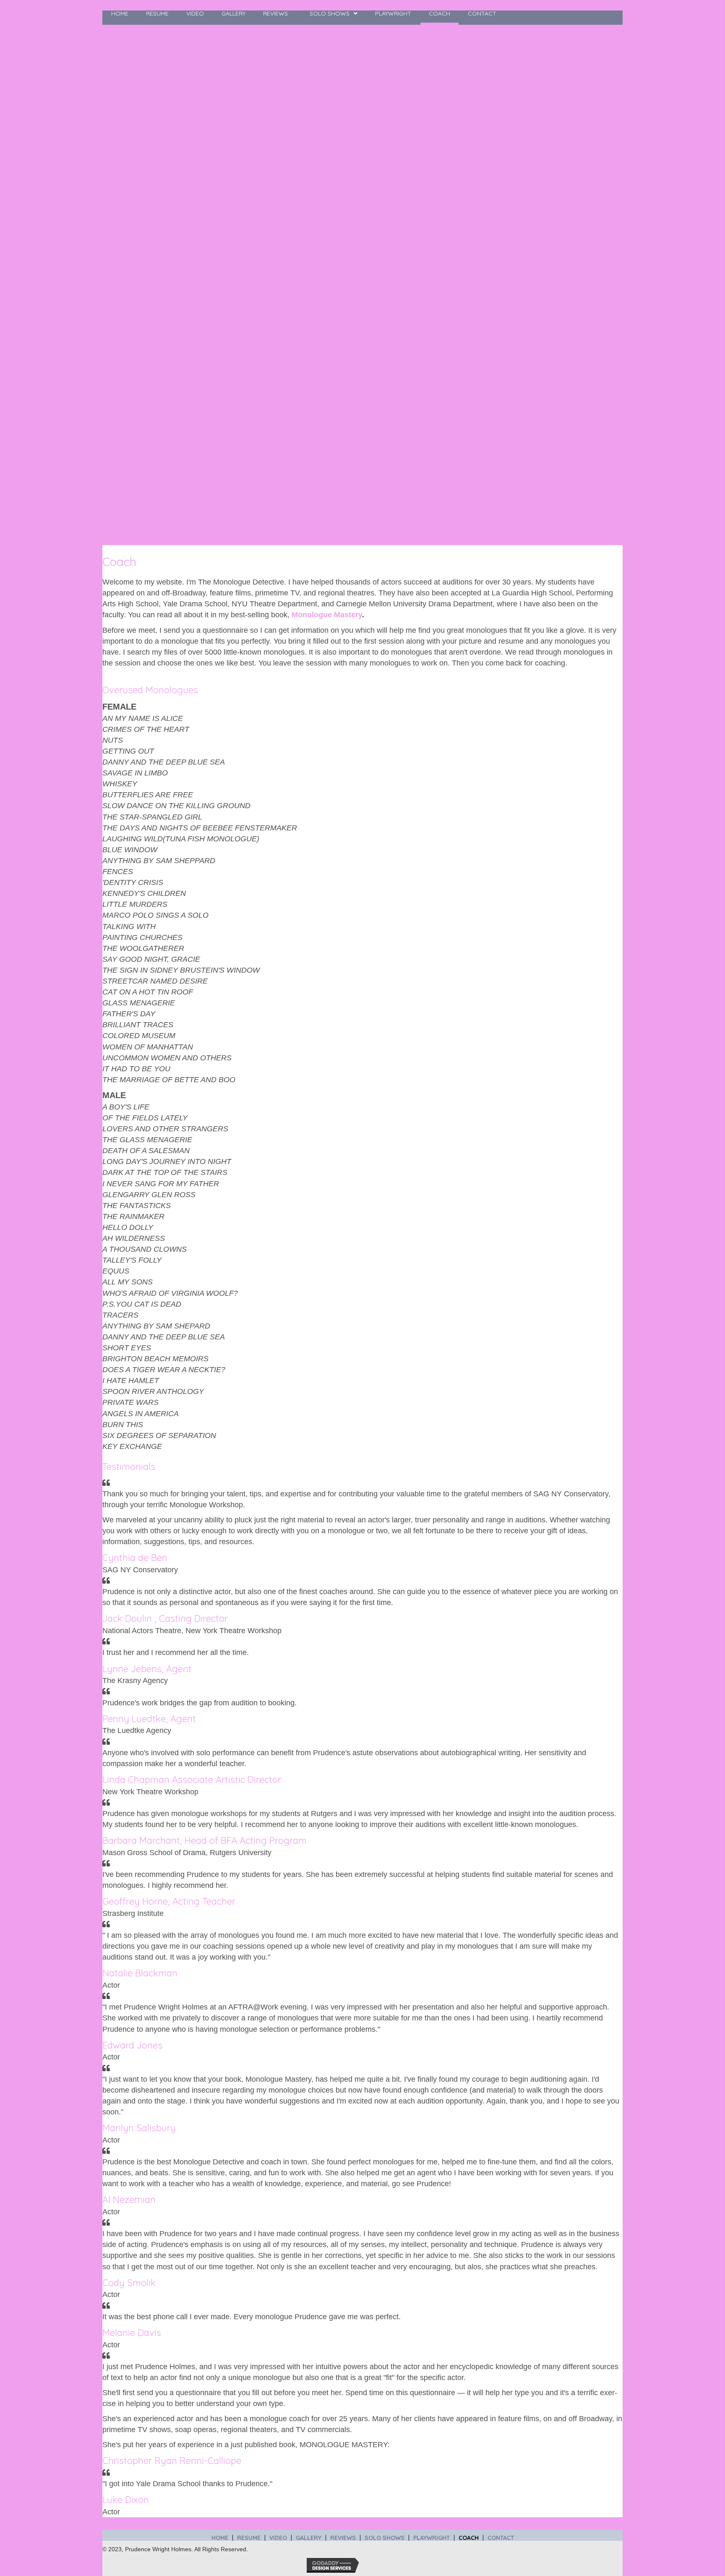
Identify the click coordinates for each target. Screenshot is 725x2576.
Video (278, 2538)
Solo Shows (385, 2538)
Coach (469, 2538)
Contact (501, 2538)
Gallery (309, 2538)
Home (220, 2538)
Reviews (343, 2538)
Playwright (432, 2538)
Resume (249, 2538)
